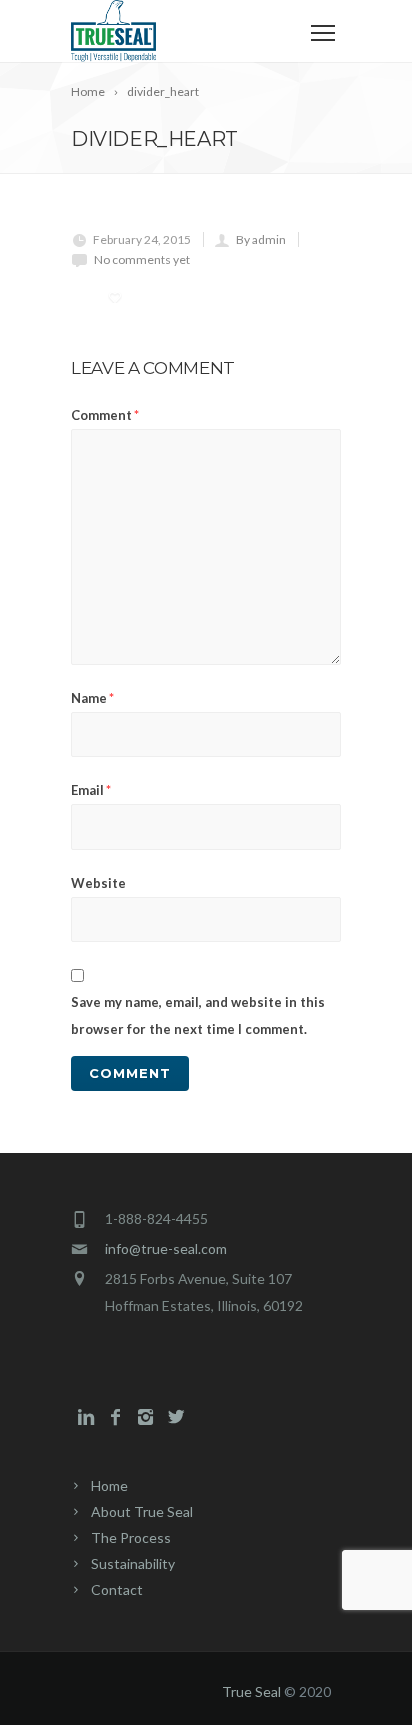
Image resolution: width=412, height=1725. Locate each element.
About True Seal (142, 1511)
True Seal (251, 1691)
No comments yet (142, 259)
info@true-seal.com (166, 1248)
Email (91, 790)
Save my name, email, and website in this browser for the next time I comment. (198, 1015)
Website (98, 883)
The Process (131, 1537)
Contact (117, 1589)
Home (109, 1485)
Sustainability (133, 1563)
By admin (261, 239)
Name (92, 698)
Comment (105, 415)
